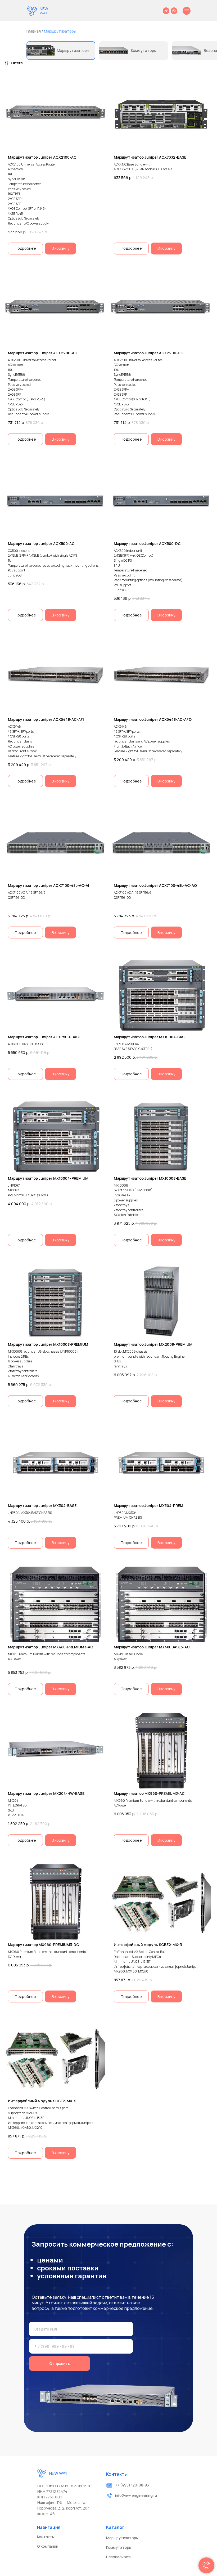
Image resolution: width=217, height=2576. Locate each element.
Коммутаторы (144, 50)
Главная (34, 31)
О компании (48, 2546)
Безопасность (119, 2557)
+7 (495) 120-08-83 (132, 2485)
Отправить (60, 2363)
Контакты (46, 2537)
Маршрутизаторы (60, 31)
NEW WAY (44, 11)
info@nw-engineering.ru (136, 2495)
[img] (32, 11)
